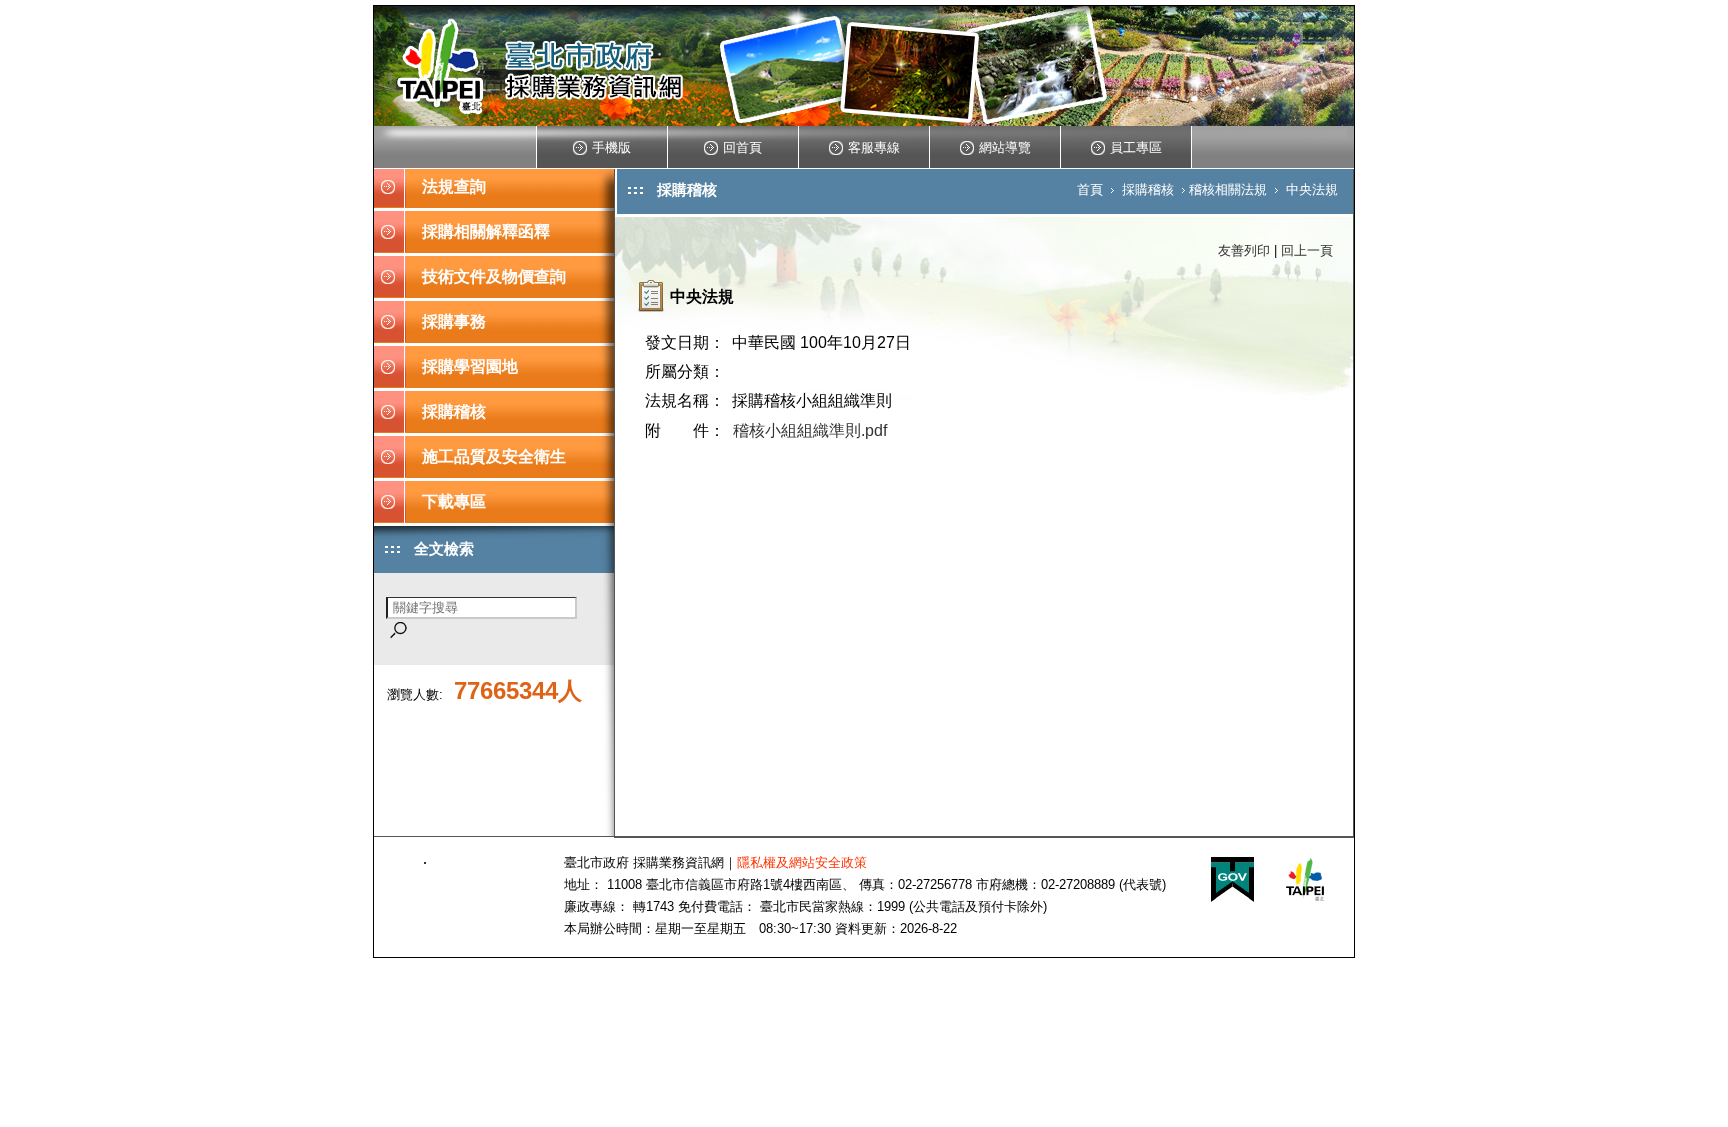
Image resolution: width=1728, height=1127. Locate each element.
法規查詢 (454, 186)
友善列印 (1244, 250)
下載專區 (454, 501)
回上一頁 (1307, 250)
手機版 (611, 147)
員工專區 (1136, 147)
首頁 (1090, 189)
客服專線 (874, 147)
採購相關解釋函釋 (486, 231)
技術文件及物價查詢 (494, 276)
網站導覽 (1005, 147)
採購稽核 (454, 411)
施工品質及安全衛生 (494, 456)
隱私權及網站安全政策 (802, 862)
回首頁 (742, 147)
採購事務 (454, 321)
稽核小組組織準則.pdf (810, 430)
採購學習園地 (470, 366)
